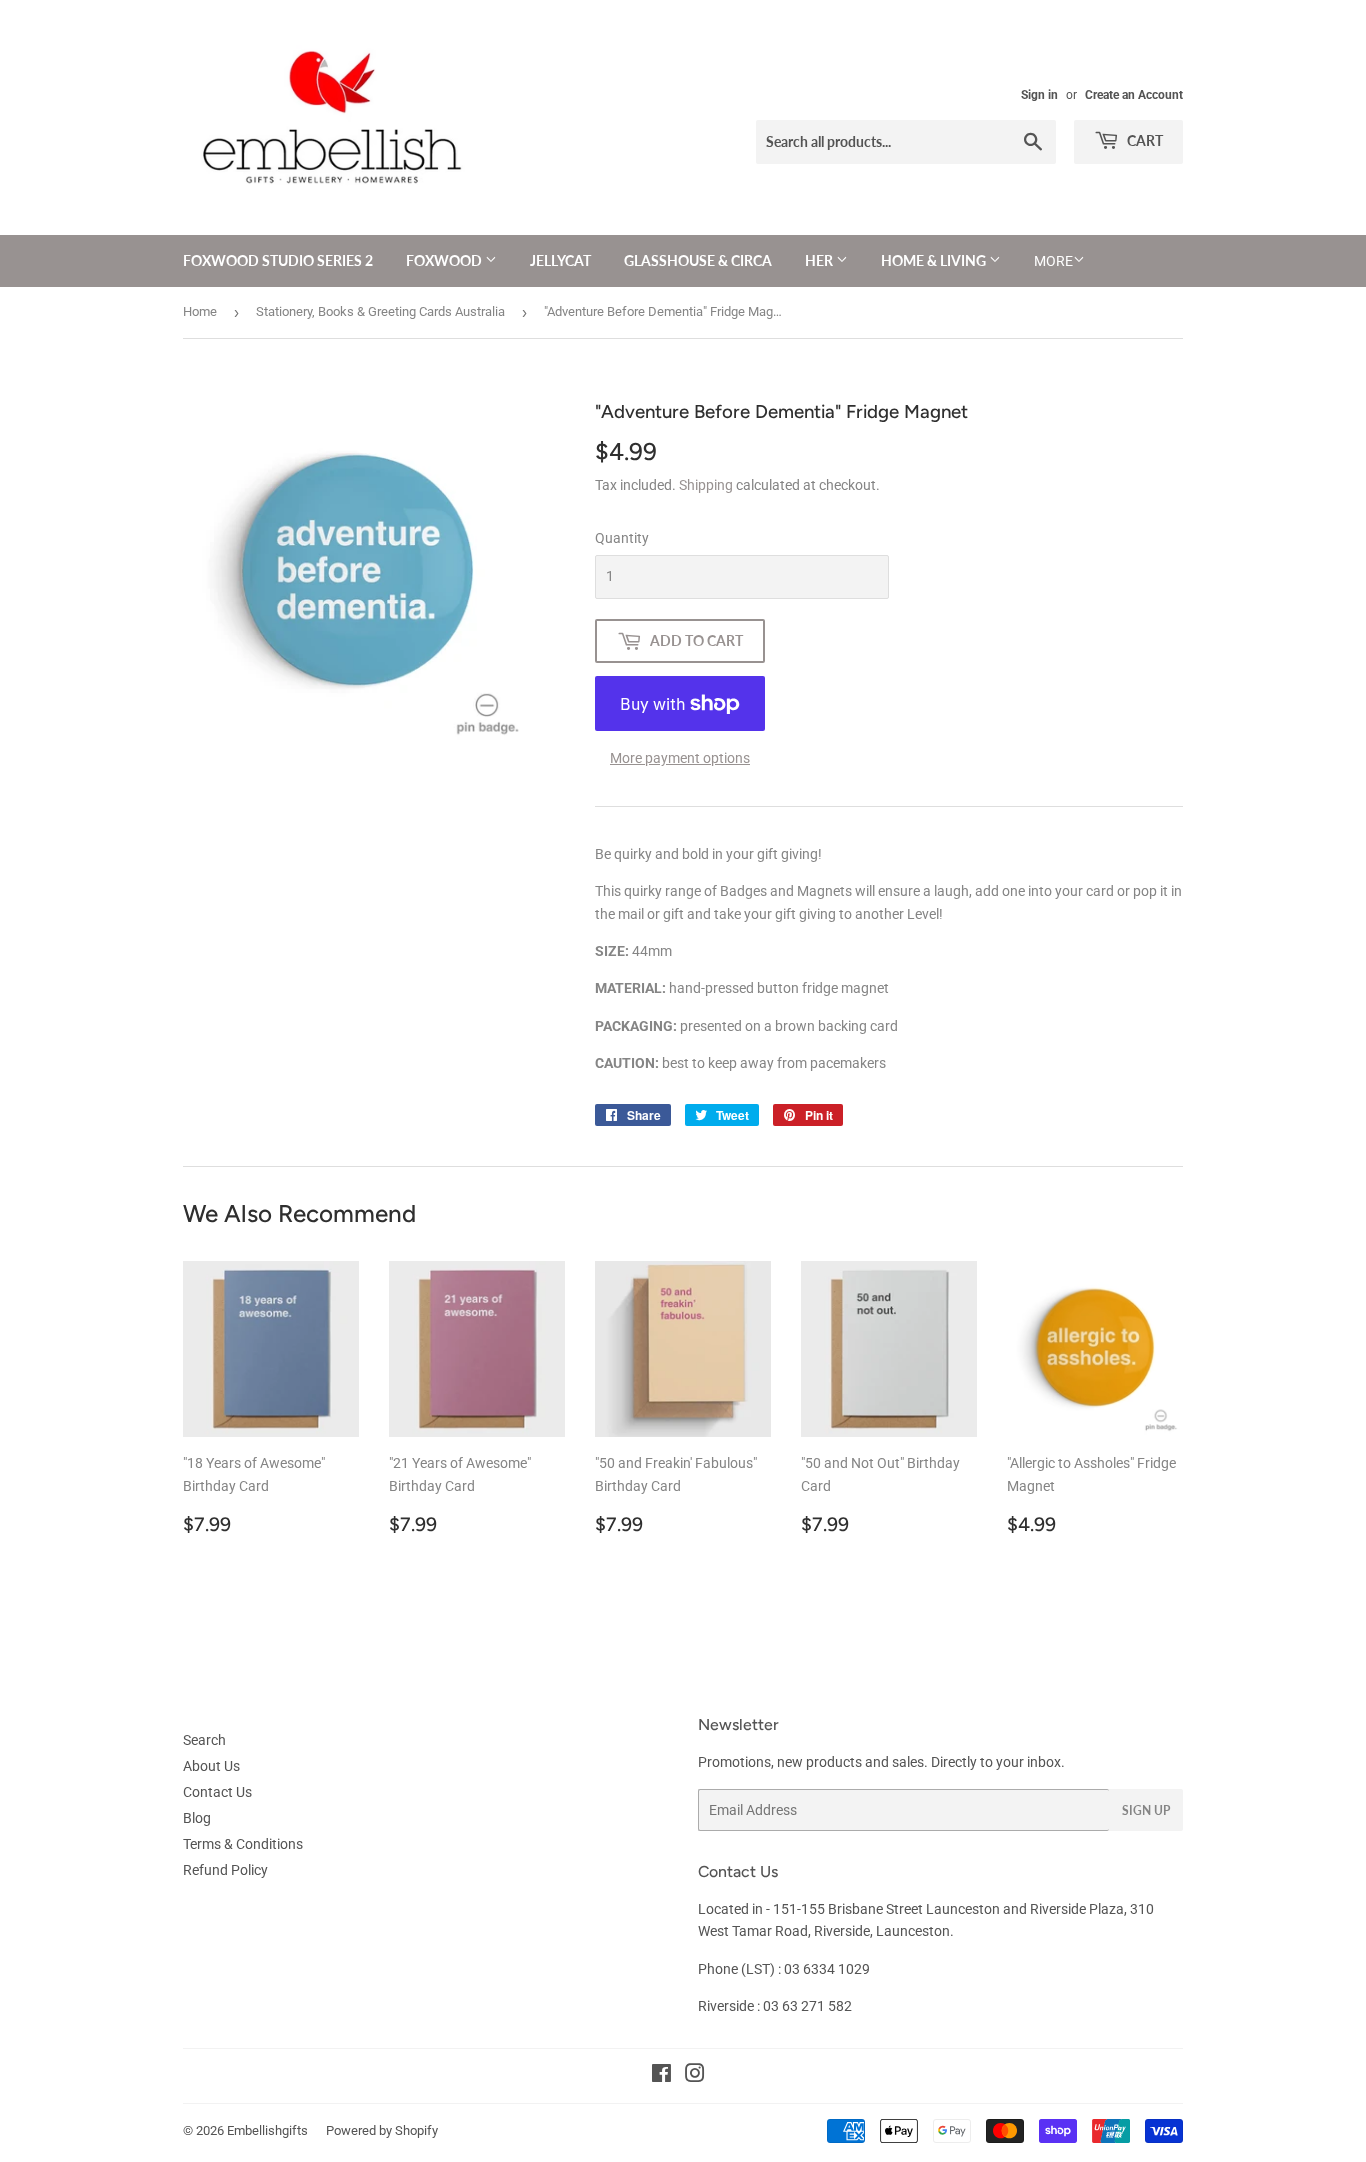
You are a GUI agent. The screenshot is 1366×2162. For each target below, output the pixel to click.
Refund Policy (225, 1870)
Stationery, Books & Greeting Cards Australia (380, 311)
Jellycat (560, 260)
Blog (197, 1818)
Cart (1143, 140)
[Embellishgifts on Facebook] (661, 2076)
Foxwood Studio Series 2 (278, 260)
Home (200, 311)
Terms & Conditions (243, 1844)
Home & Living (935, 260)
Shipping (706, 485)
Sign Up (1146, 1810)
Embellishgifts (267, 2130)
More (1053, 261)
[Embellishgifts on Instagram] (695, 2076)
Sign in (1039, 95)
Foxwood (445, 260)
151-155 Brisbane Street (848, 1909)
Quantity (622, 538)
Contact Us (217, 1792)
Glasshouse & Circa (698, 260)
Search (204, 1740)
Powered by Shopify (382, 2130)
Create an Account (1134, 95)
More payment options (680, 758)
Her (820, 260)
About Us (211, 1766)
